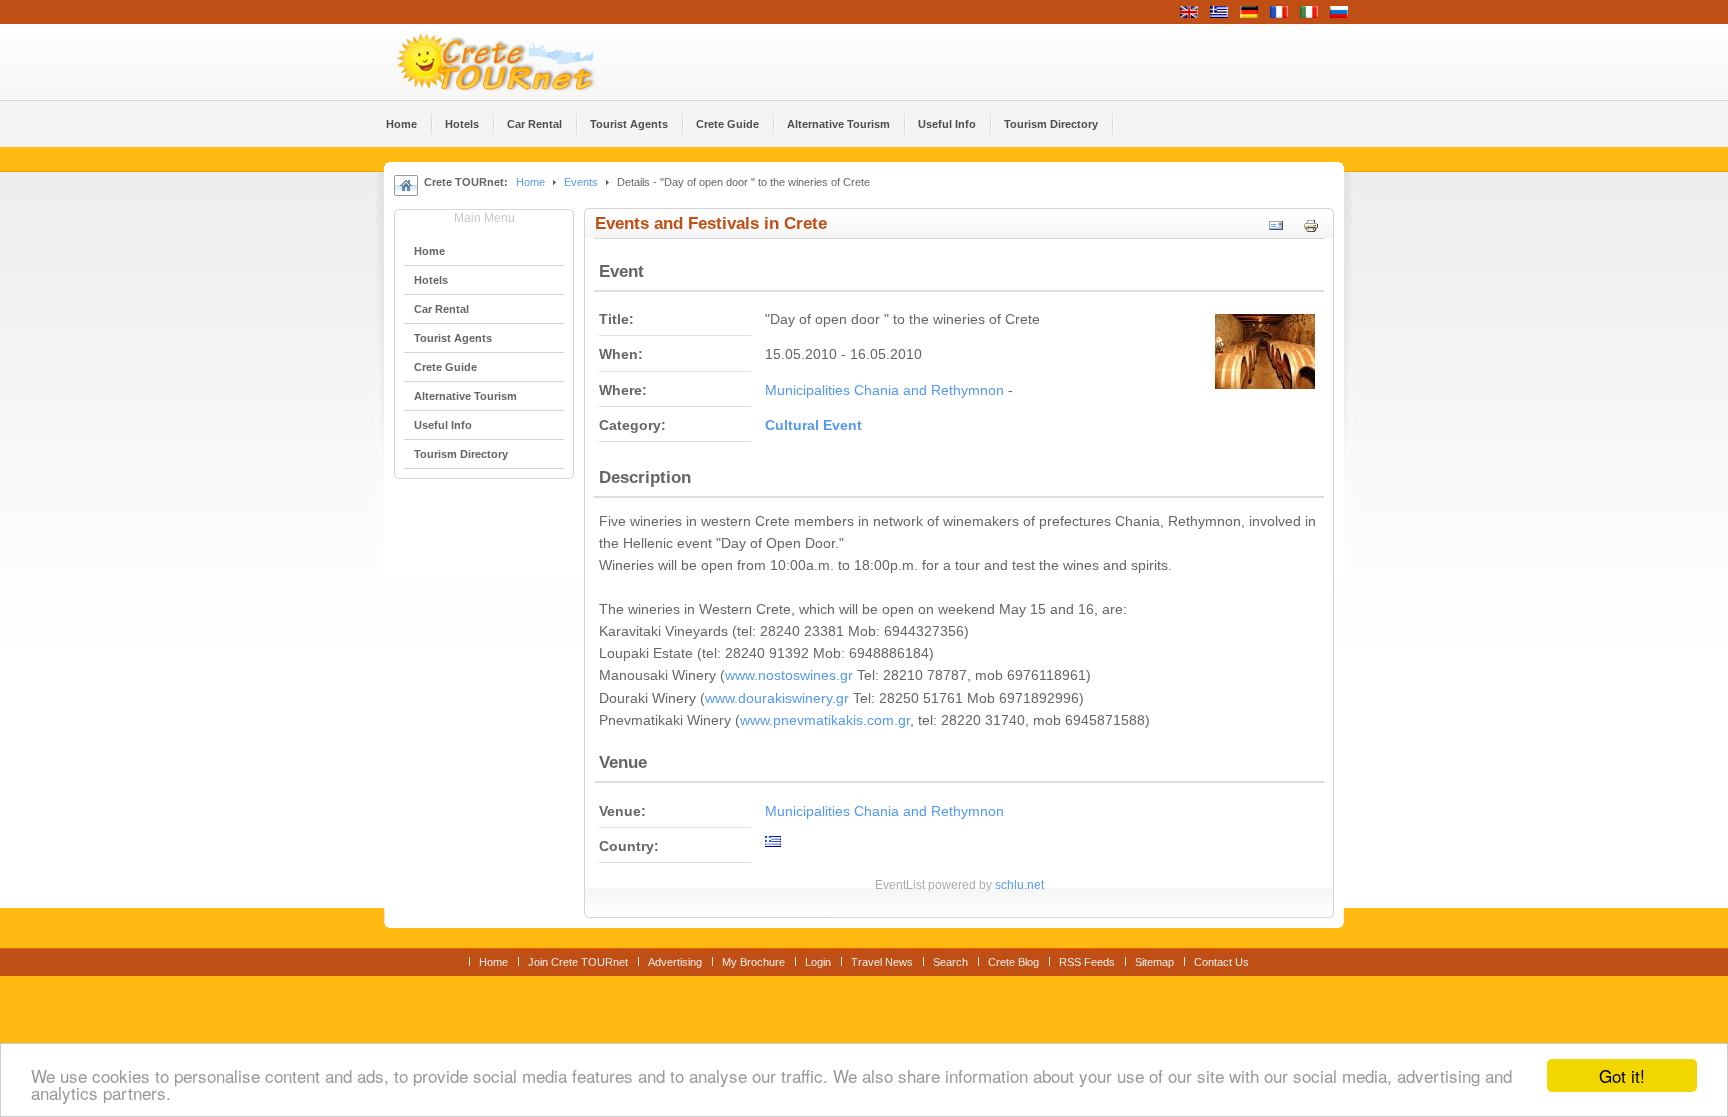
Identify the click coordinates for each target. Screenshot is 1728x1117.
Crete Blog (1013, 962)
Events (581, 182)
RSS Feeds (1087, 962)
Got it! (1622, 1075)
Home (530, 182)
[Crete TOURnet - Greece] (519, 62)
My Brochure (753, 962)
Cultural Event (813, 425)
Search (950, 962)
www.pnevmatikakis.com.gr (825, 720)
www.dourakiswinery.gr (777, 698)
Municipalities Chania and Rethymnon (884, 390)
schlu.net (1019, 885)
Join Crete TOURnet (578, 962)
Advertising (675, 962)
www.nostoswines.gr (789, 675)
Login (818, 962)
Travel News (882, 962)
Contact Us (1221, 962)
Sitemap (1154, 962)
